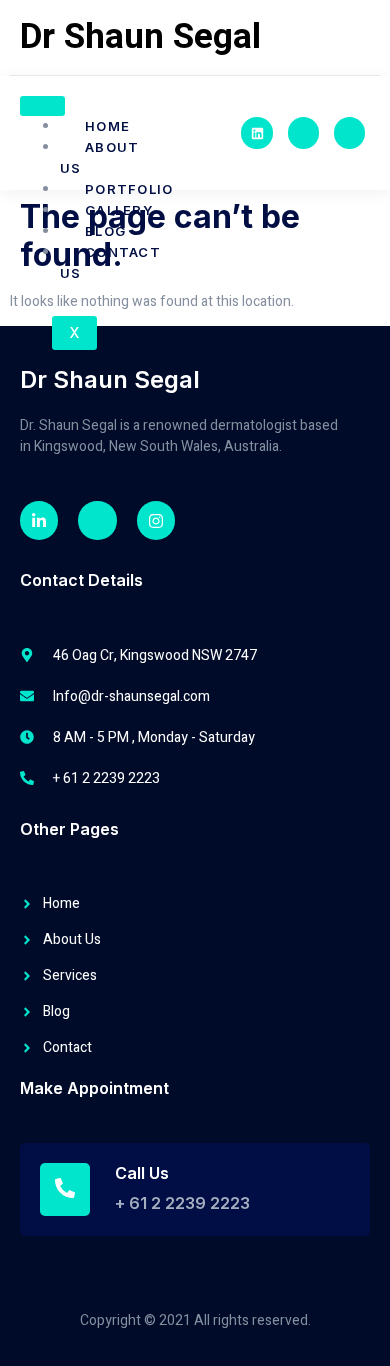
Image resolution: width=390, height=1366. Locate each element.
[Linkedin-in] (39, 520)
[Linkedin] (256, 132)
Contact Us (110, 262)
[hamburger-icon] (42, 106)
